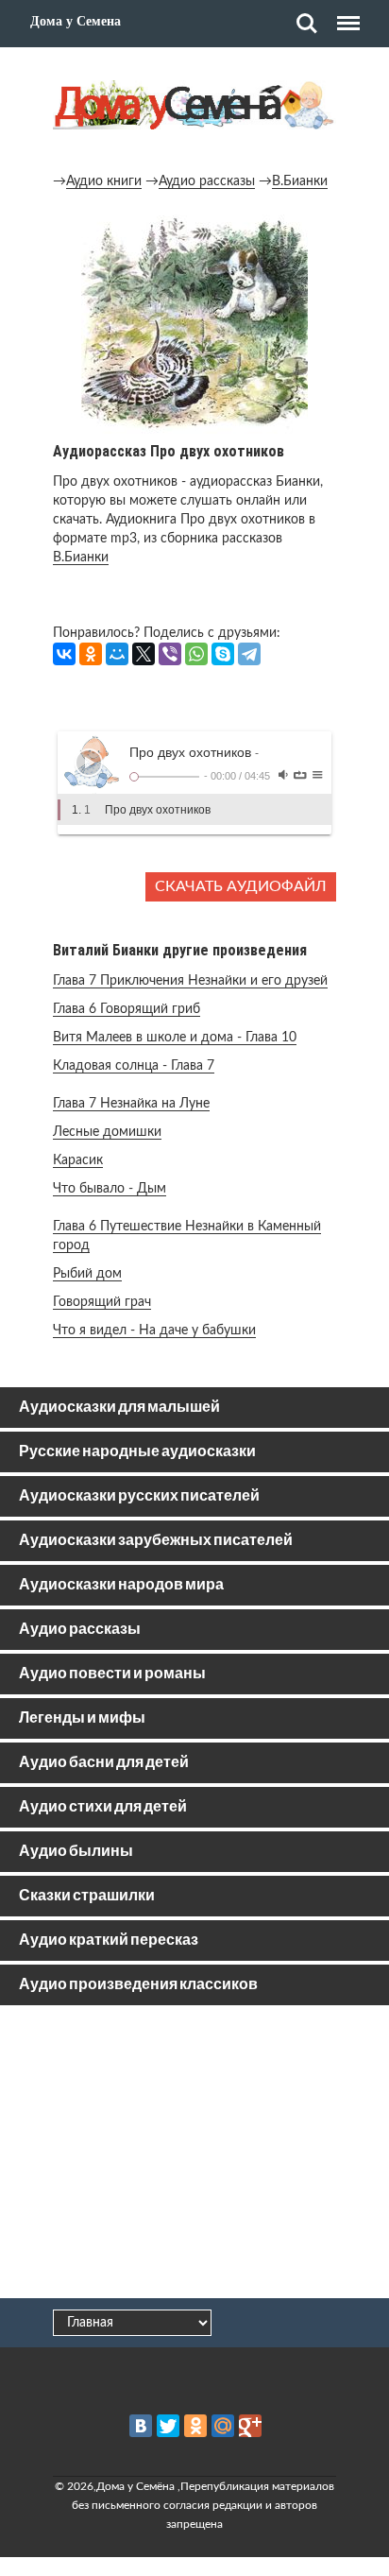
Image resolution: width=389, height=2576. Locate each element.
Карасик (78, 1160)
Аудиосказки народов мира (121, 1585)
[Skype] (223, 654)
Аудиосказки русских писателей (139, 1496)
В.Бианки (300, 181)
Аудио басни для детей (104, 1763)
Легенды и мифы (82, 1718)
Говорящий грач (102, 1302)
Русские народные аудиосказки (137, 1452)
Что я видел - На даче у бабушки (154, 1331)
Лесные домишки (107, 1132)
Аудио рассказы (207, 181)
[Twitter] (168, 2426)
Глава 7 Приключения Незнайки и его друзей (190, 981)
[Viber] (170, 654)
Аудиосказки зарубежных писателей (156, 1541)
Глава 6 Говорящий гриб (127, 1009)
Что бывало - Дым (110, 1189)
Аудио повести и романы (112, 1674)
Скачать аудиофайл (241, 886)
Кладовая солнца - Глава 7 (134, 1066)
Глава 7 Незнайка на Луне (131, 1104)
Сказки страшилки (87, 1896)
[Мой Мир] (117, 654)
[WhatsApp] (196, 654)
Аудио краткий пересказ (109, 1941)
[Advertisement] (194, 2155)
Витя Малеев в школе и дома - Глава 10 (175, 1038)
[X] (144, 654)
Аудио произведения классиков (138, 1985)
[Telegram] (249, 654)
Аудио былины (76, 1852)
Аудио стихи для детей (103, 1807)
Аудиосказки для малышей (119, 1408)
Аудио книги (104, 181)
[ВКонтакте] (64, 654)
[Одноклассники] (91, 654)
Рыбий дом (87, 1274)
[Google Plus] (250, 2426)
